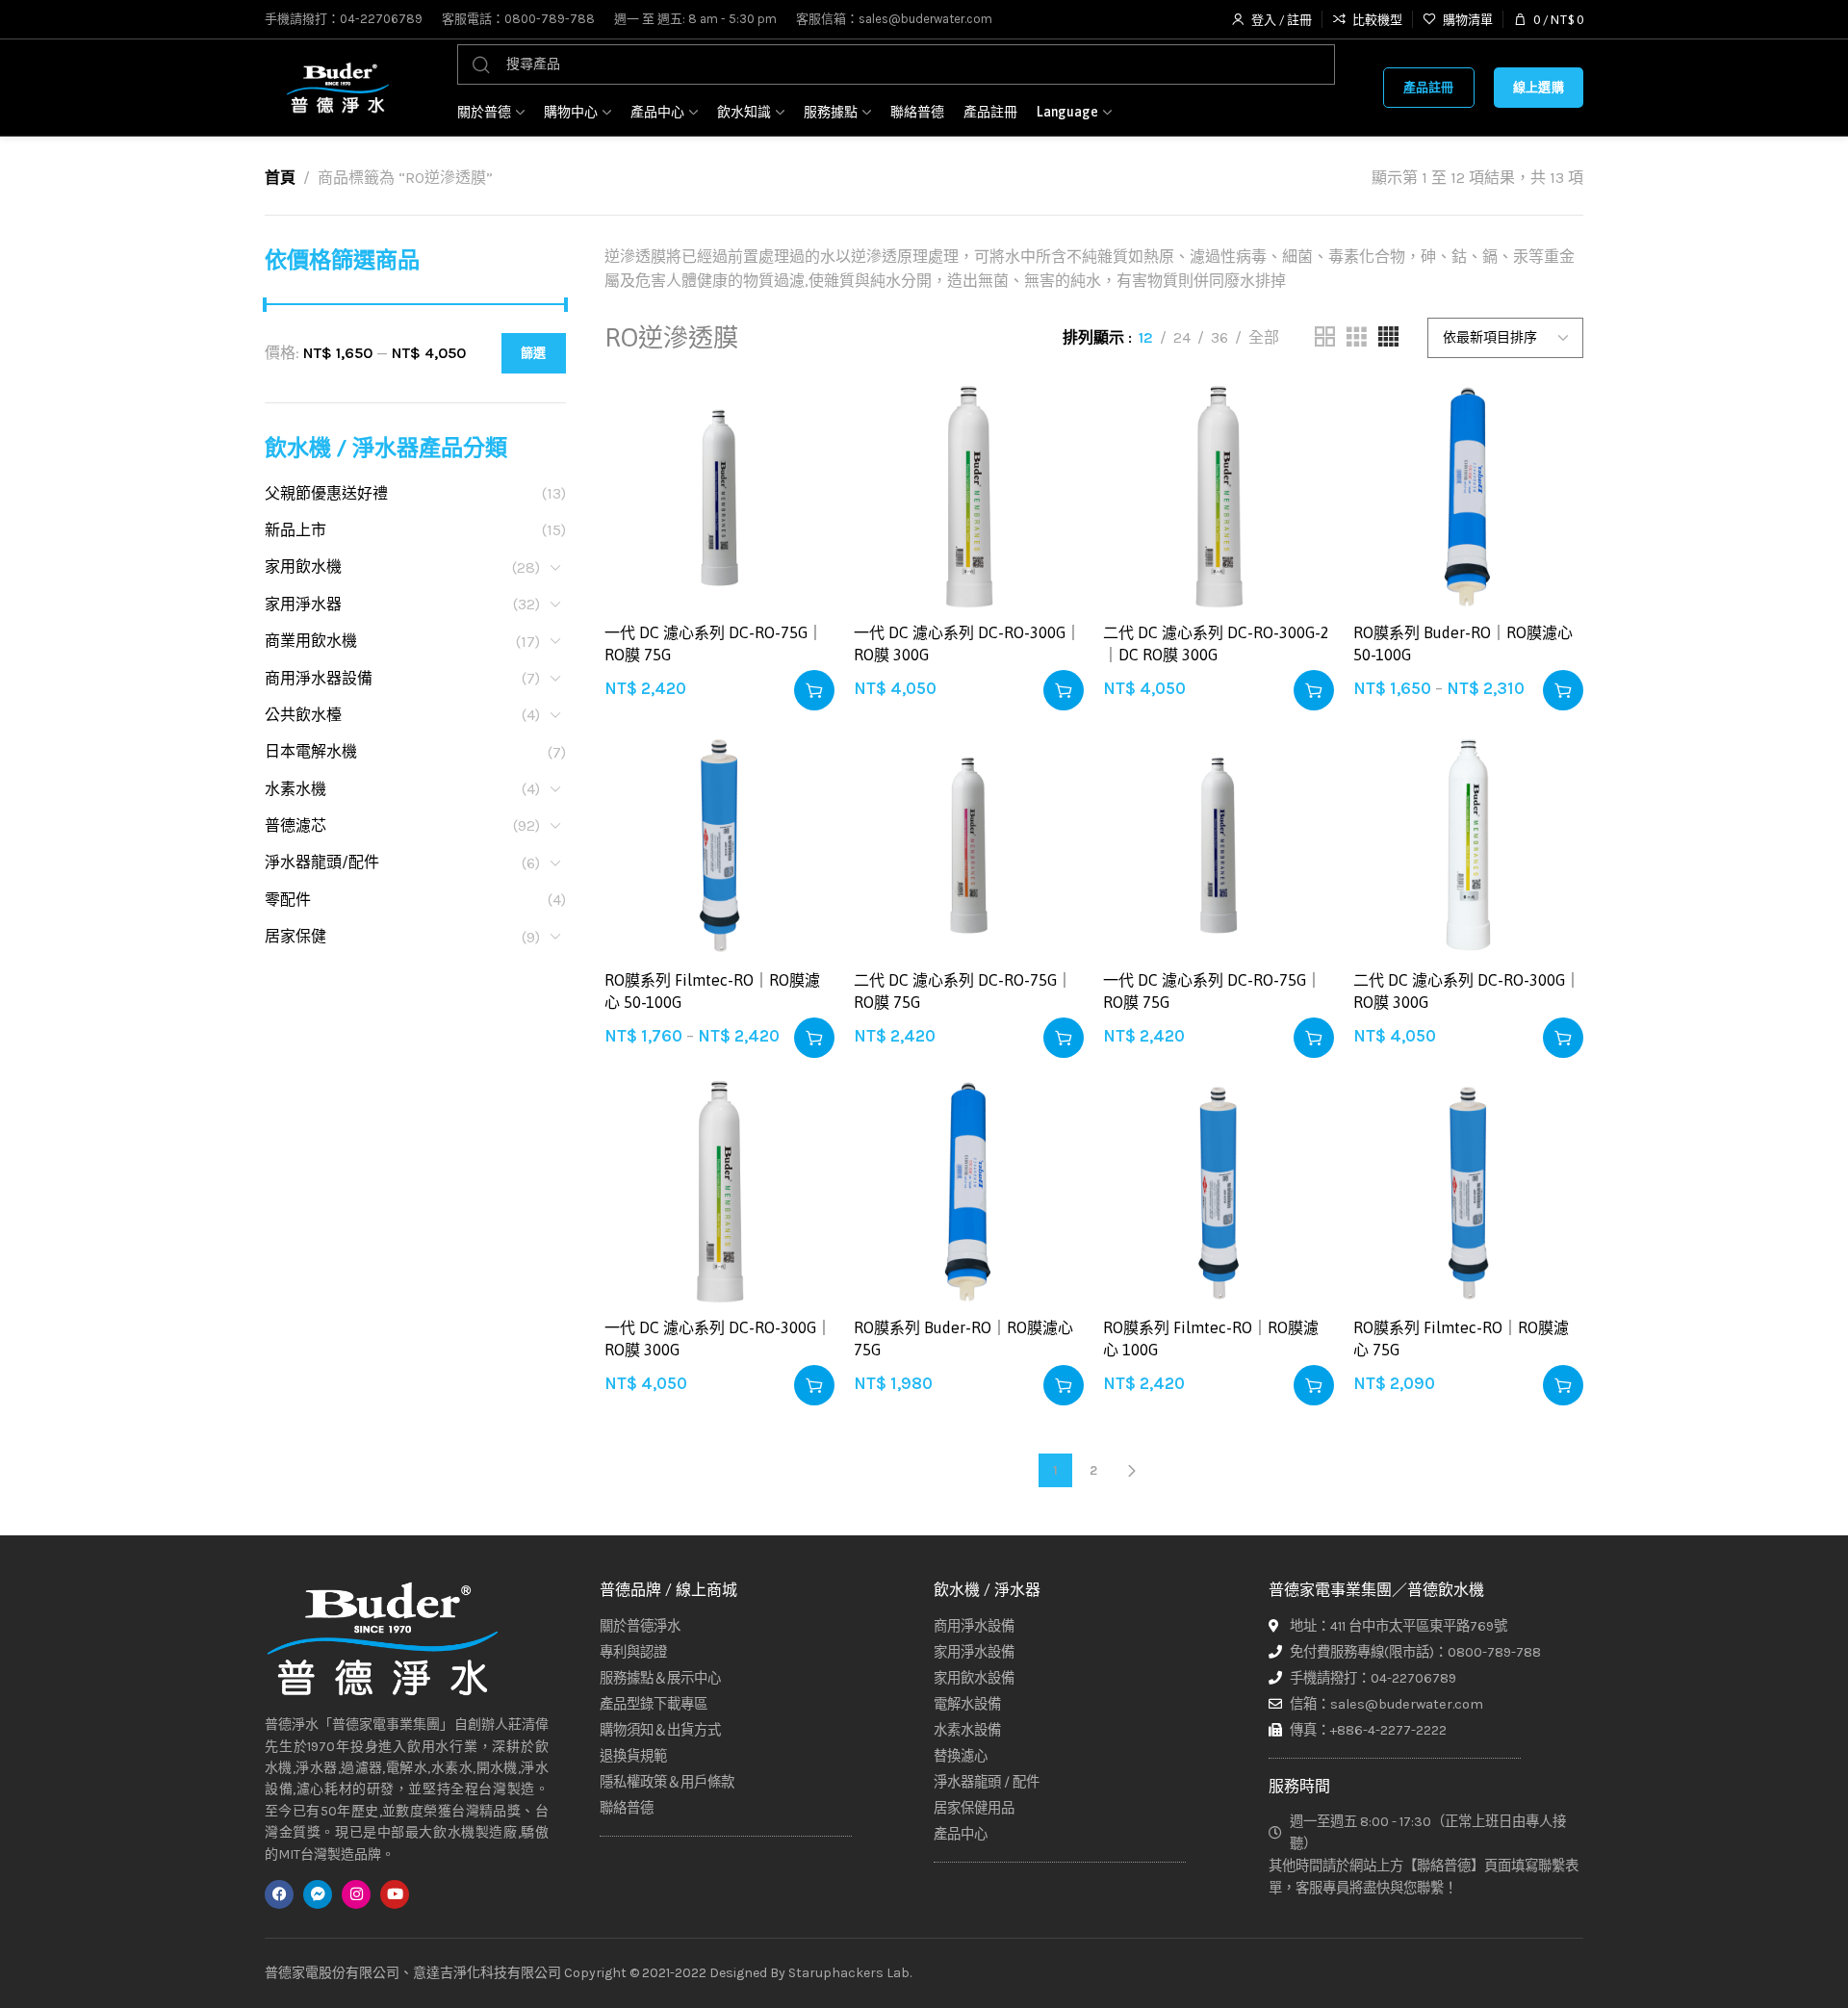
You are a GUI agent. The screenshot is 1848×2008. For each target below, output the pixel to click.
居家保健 (295, 936)
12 (1146, 337)
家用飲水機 (303, 566)
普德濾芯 (295, 825)
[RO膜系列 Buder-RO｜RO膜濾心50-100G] (1468, 497)
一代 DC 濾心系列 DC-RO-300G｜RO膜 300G (967, 643)
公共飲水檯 (303, 715)
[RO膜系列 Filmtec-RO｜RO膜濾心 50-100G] (719, 845)
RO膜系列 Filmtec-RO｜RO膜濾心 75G (1461, 1338)
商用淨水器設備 (319, 678)
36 (1219, 337)
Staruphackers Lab (849, 1973)
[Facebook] (279, 1894)
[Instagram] (356, 1894)
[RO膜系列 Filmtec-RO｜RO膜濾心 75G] (1468, 1192)
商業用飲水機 (311, 641)
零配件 (288, 900)
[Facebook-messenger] (318, 1894)
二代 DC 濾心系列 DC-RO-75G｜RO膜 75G (963, 991)
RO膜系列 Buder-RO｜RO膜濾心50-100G (1463, 643)
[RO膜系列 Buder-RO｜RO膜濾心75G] (969, 1192)
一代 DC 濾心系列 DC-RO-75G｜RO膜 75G (714, 643)
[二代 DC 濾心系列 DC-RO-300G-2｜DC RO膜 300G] (1218, 497)
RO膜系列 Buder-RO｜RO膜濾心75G (963, 1338)
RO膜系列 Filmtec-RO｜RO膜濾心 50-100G (712, 991)
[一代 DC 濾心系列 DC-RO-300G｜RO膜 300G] (969, 497)
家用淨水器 (303, 604)
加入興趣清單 (799, 416)
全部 (1264, 337)
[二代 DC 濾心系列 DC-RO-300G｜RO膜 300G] (1468, 845)
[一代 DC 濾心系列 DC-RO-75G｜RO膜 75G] (719, 497)
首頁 (280, 178)
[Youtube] (395, 1894)
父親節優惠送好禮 (326, 493)
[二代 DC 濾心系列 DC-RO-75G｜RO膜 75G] (969, 845)
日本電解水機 (311, 751)
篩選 (534, 353)
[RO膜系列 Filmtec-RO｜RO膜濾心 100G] (1218, 1192)
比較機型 (799, 463)
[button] (814, 690)
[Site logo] (337, 88)
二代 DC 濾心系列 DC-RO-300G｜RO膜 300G (1467, 991)
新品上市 (295, 530)
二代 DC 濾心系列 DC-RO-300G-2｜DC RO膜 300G (1216, 643)
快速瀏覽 (799, 511)
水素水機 (295, 789)
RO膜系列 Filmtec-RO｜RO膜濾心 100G (1211, 1338)
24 (1182, 337)
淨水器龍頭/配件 (322, 862)
